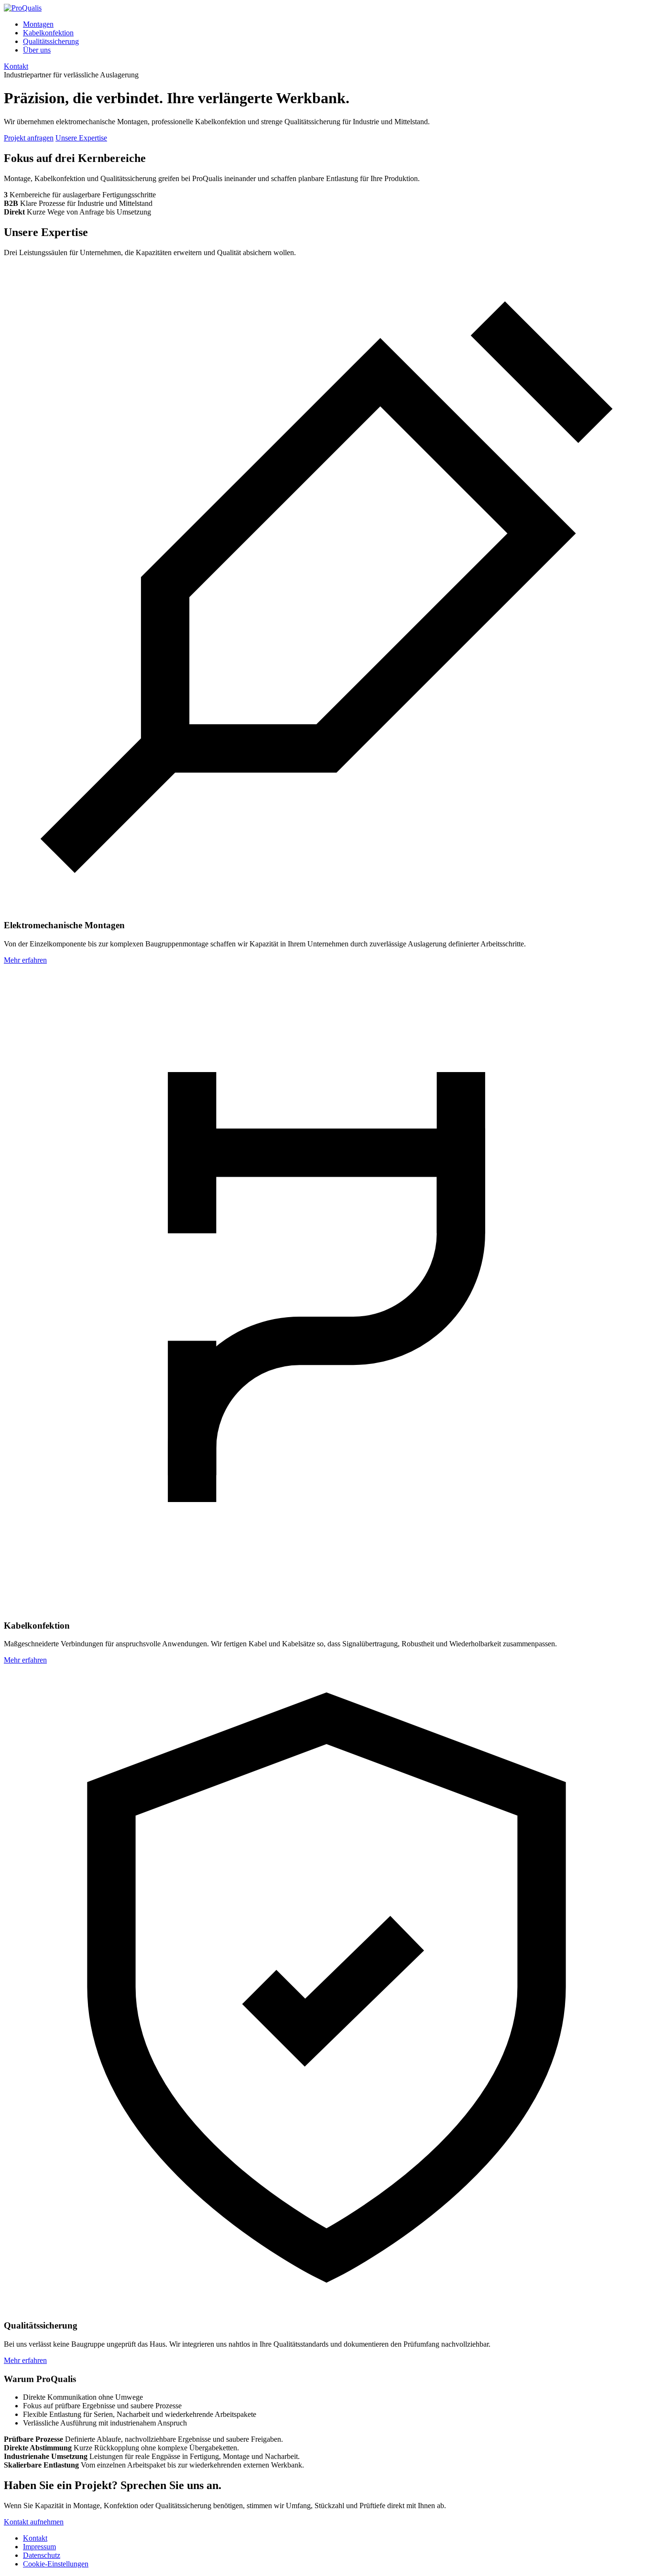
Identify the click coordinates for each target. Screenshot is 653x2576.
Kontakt (16, 66)
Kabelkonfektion (48, 33)
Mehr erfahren (25, 960)
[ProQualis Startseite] (23, 8)
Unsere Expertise (81, 138)
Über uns (37, 50)
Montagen (38, 24)
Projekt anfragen (29, 138)
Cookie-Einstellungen (56, 2564)
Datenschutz (42, 2555)
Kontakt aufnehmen (34, 2522)
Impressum (39, 2547)
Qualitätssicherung (51, 41)
